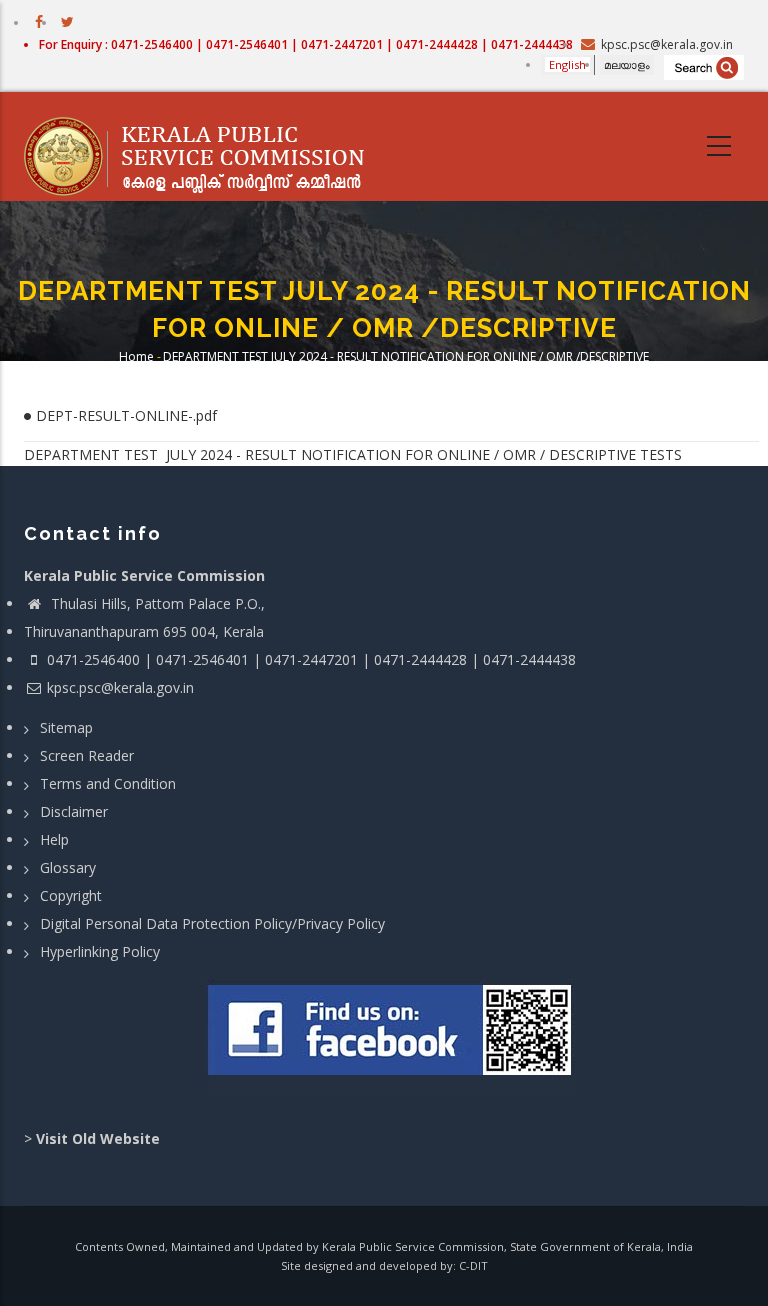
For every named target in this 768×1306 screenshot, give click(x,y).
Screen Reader (87, 755)
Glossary (68, 867)
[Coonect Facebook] (391, 1038)
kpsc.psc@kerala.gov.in (120, 687)
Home (136, 356)
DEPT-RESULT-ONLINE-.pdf (126, 415)
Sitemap (66, 727)
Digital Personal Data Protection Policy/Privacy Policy (212, 923)
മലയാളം (627, 64)
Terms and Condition (108, 783)
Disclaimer (74, 811)
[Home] (204, 147)
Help (54, 839)
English (567, 64)
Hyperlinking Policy (100, 951)
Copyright (71, 895)
